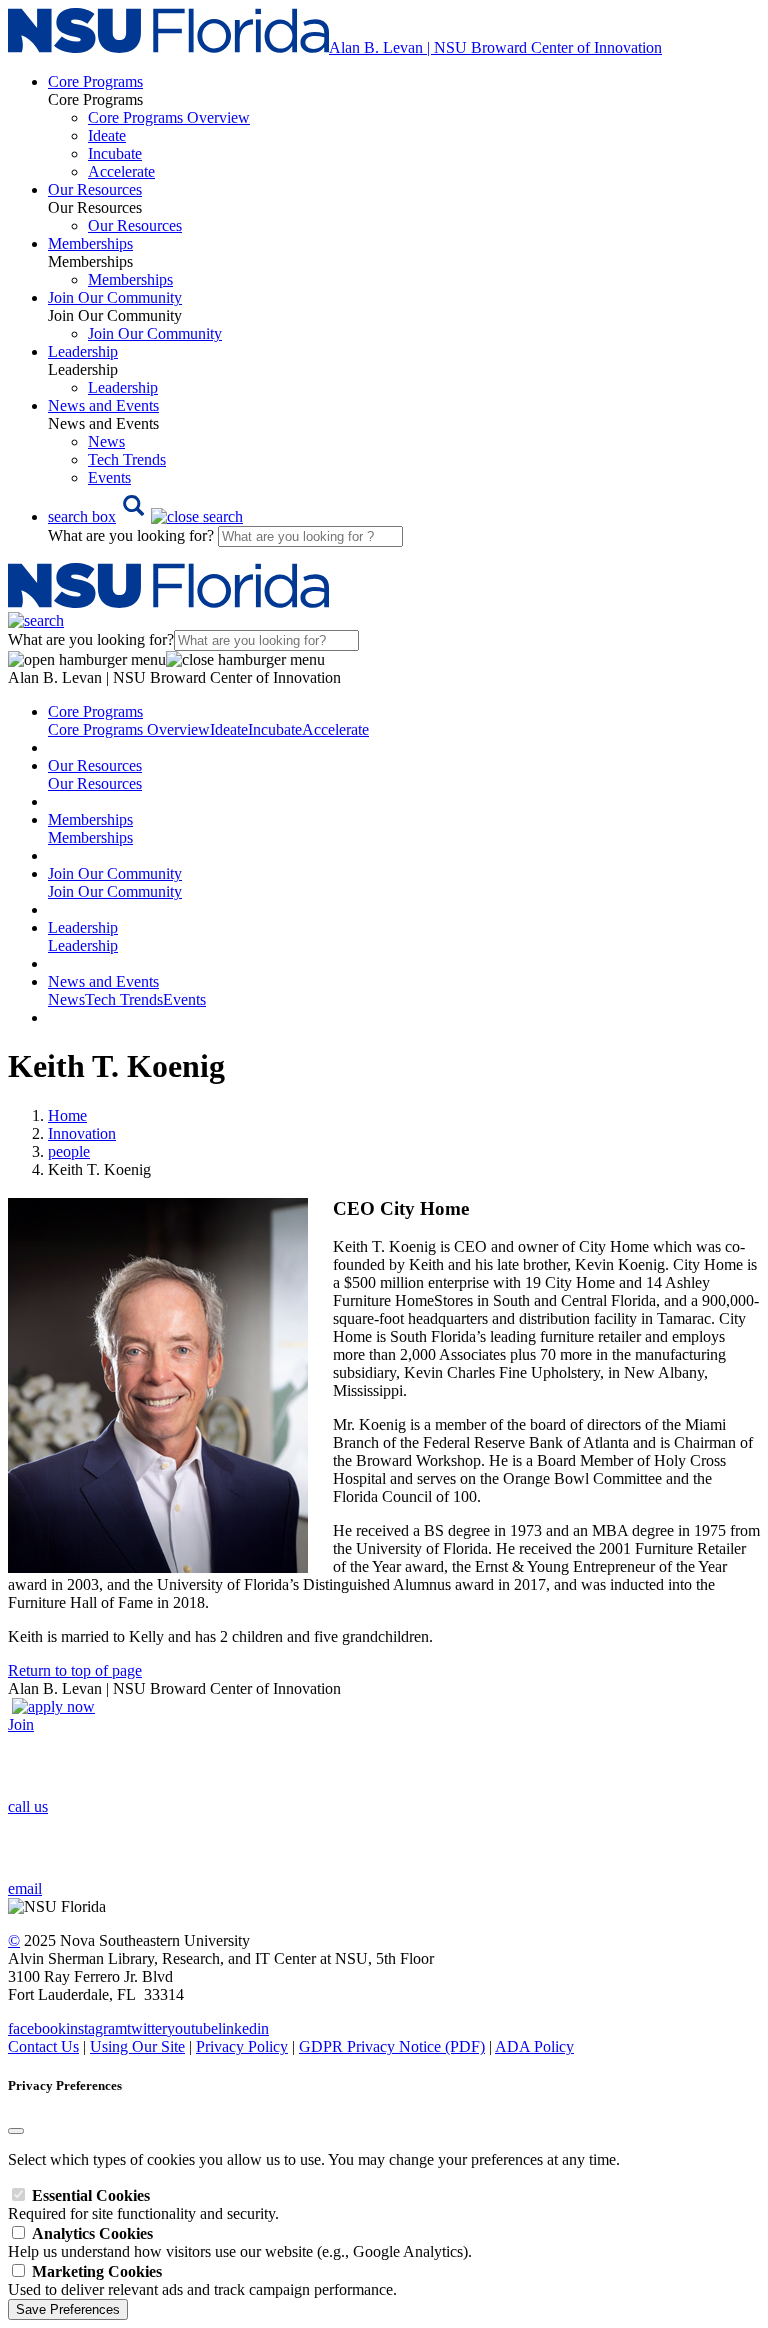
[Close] (16, 2131)
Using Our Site (137, 2046)
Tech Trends (127, 459)
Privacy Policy (242, 2046)
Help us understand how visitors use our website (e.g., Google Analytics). (240, 2242)
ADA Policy (534, 2046)
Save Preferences (68, 2309)
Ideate (107, 135)
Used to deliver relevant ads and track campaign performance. (202, 2280)
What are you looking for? (133, 535)
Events (109, 477)
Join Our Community (155, 333)
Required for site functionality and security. (143, 2204)
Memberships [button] (90, 243)
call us (28, 1806)
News (106, 441)
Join (21, 1724)
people (69, 1151)
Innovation (82, 1133)
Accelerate (121, 171)
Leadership (123, 387)
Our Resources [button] (95, 189)
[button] (145, 516)
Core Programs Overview (169, 117)
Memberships (130, 279)
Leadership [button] (83, 351)
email (25, 1888)
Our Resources (135, 225)
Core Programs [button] (95, 81)
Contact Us (43, 2046)
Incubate (115, 153)
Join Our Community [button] (115, 297)
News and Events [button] (103, 405)
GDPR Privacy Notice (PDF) (392, 2046)
